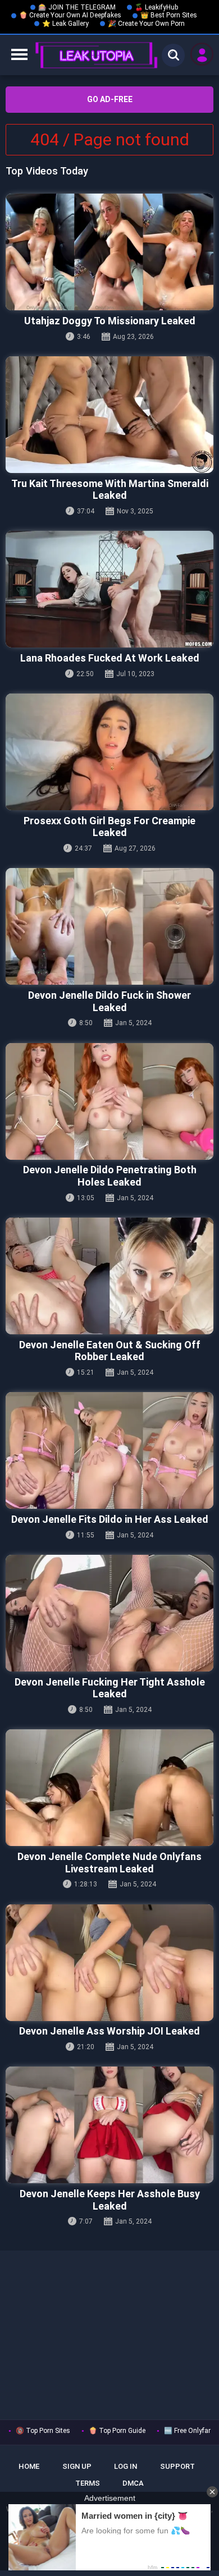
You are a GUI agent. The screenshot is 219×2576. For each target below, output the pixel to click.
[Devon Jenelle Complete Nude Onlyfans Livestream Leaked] (109, 1788)
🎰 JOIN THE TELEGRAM (77, 7)
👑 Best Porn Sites (169, 15)
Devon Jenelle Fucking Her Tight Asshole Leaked (110, 1688)
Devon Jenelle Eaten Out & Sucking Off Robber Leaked (110, 1351)
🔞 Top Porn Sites (43, 2431)
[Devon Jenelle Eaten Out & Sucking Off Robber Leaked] (109, 1276)
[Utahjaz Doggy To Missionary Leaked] (109, 252)
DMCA (133, 2483)
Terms (88, 2483)
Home (29, 2466)
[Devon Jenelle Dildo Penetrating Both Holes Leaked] (109, 1101)
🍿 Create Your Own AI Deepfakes (70, 15)
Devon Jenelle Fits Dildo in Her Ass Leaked (110, 1519)
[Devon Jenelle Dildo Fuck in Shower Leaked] (109, 926)
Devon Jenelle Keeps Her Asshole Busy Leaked (110, 2200)
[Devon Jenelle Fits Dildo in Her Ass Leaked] (109, 1450)
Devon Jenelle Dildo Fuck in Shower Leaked (109, 1001)
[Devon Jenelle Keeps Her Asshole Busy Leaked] (109, 2125)
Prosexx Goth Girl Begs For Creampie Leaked (109, 827)
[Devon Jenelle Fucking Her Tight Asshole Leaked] (109, 1613)
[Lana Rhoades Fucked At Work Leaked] (109, 589)
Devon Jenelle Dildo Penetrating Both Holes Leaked (110, 1176)
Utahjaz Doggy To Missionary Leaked (110, 321)
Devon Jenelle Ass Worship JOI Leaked (109, 2031)
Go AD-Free (110, 99)
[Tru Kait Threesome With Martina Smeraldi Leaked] (109, 415)
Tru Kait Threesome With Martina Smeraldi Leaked (110, 490)
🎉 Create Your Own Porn (146, 24)
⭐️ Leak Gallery (65, 24)
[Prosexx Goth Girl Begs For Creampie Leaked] (109, 752)
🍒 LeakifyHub (156, 7)
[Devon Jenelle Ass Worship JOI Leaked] (109, 1963)
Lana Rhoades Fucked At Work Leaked (110, 658)
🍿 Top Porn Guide (117, 2431)
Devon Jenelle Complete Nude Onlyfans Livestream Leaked (109, 1863)
